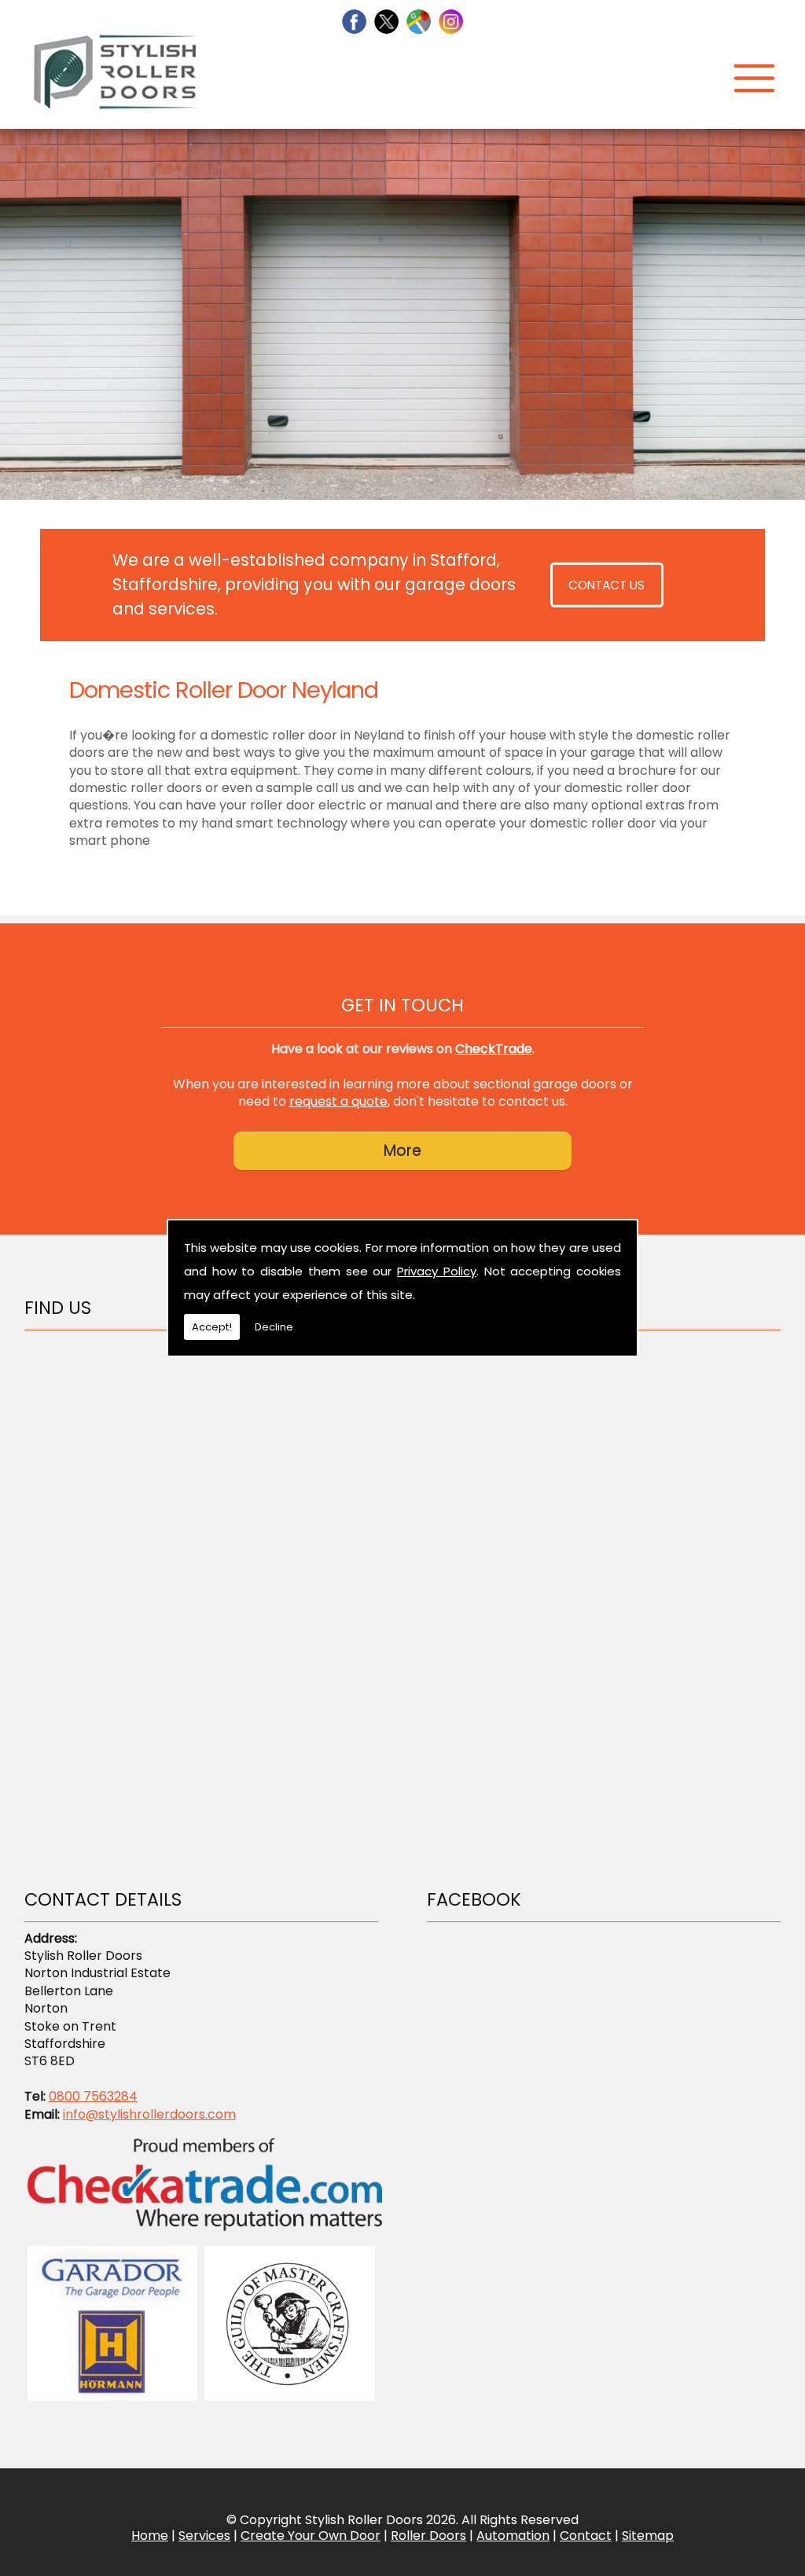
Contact (586, 2536)
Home (150, 2536)
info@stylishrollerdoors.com (149, 2114)
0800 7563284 (93, 2096)
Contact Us (607, 585)
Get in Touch (402, 1005)
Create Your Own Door (311, 2536)
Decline (274, 1327)
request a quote (338, 1101)
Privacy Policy (437, 1271)
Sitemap (648, 2536)
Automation (513, 2536)
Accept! (212, 1327)
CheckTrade (494, 1049)
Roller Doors (428, 2536)
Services (204, 2536)
